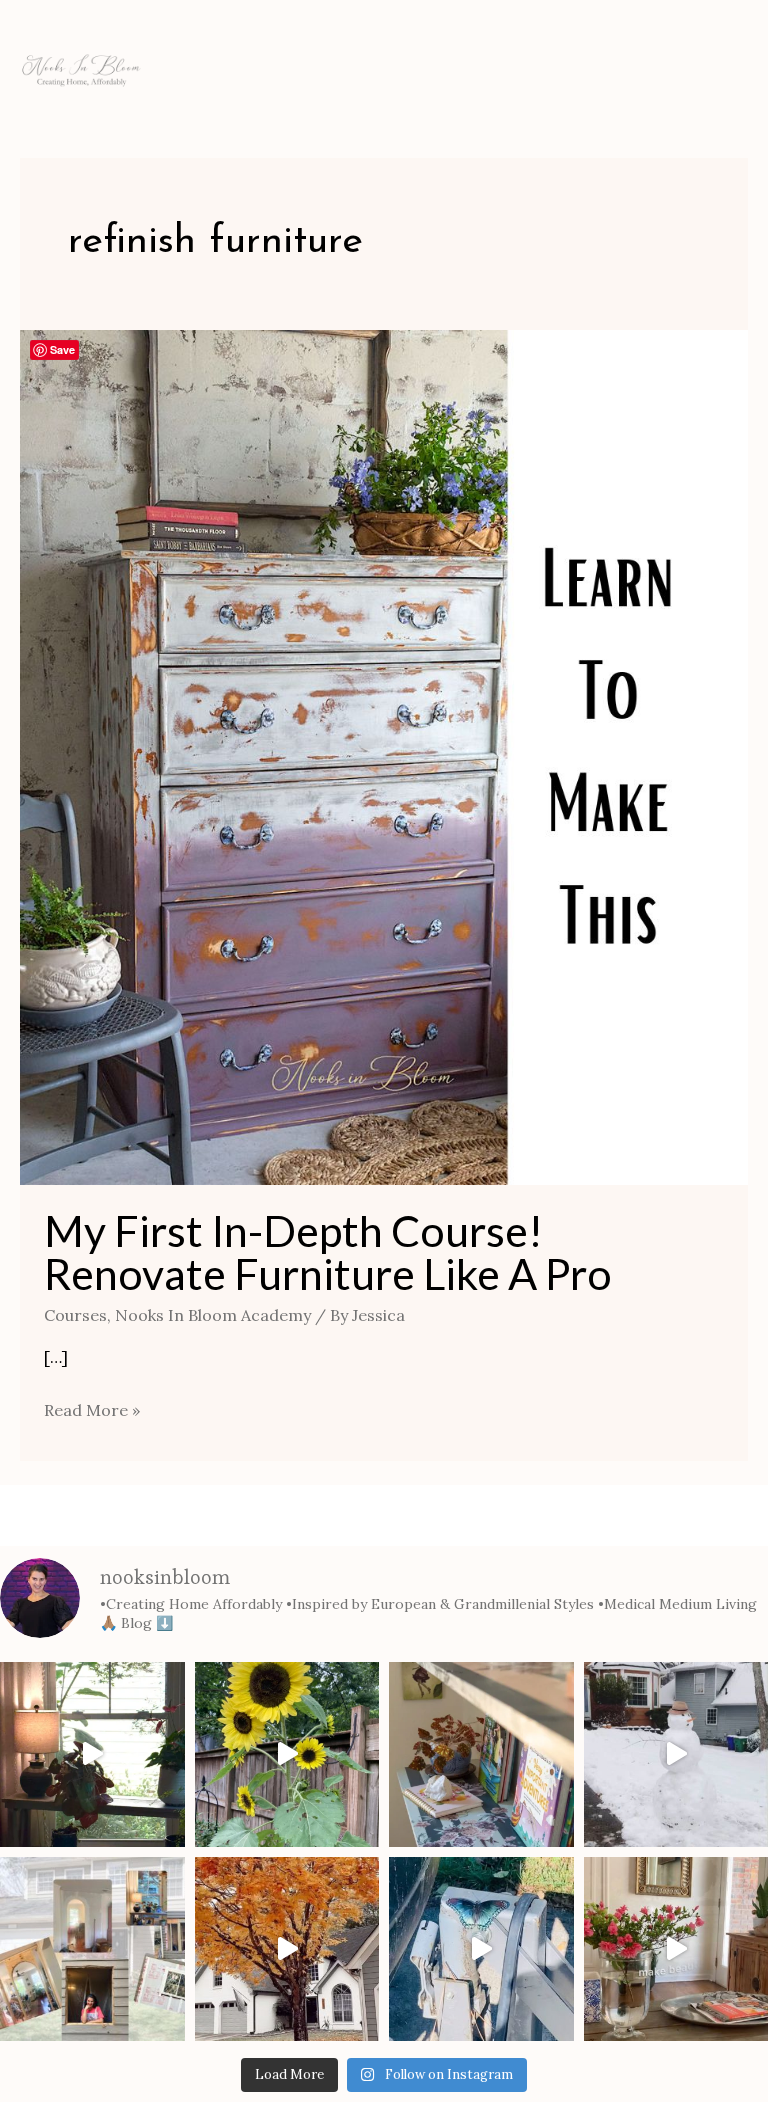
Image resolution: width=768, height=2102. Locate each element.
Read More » (92, 1408)
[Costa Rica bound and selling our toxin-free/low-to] (92, 1754)
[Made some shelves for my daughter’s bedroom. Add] (481, 1754)
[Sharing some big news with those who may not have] (92, 1949)
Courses (75, 1315)
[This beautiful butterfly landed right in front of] (481, 1949)
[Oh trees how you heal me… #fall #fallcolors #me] (287, 1949)
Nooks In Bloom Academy (213, 1315)
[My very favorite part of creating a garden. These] (287, 1754)
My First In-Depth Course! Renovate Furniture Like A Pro (328, 1252)
